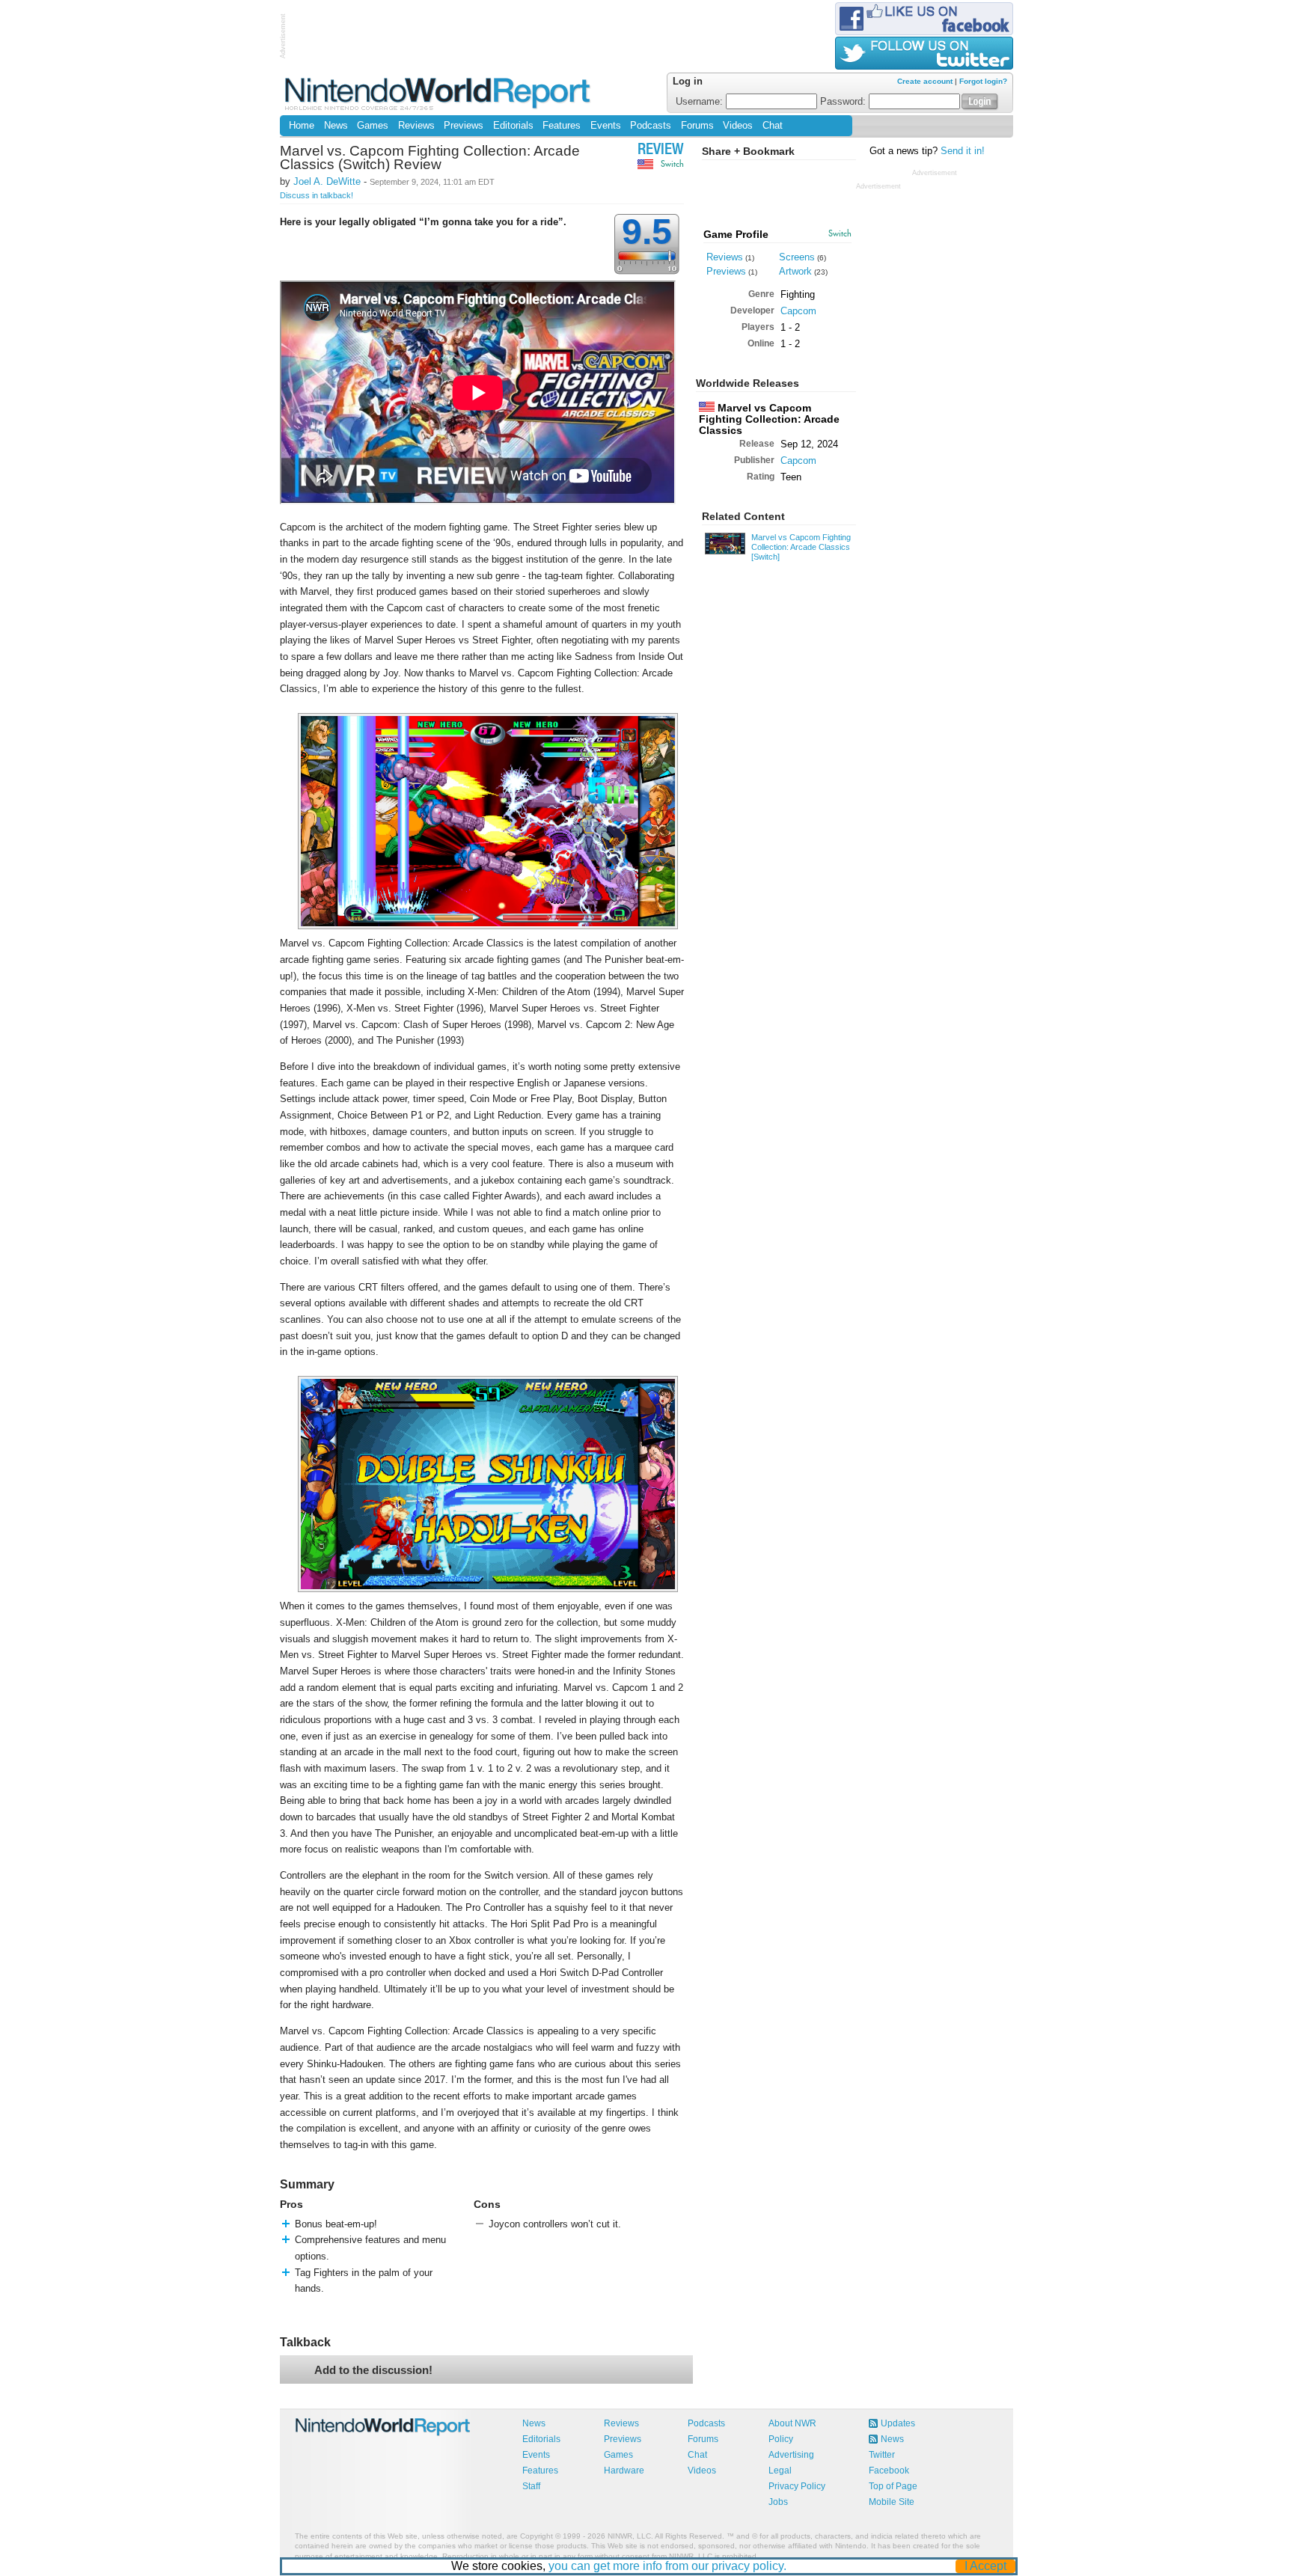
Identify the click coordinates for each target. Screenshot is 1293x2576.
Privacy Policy (797, 2486)
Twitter (882, 2455)
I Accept (985, 2566)
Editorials (513, 126)
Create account (925, 81)
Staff (531, 2486)
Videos (738, 126)
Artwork (795, 271)
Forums (697, 126)
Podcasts (651, 126)
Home (302, 126)
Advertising (791, 2455)
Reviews (416, 126)
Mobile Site (892, 2502)
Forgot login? (983, 81)
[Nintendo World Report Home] (439, 93)
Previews (464, 126)
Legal (780, 2471)
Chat (773, 126)
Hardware (624, 2471)
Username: (701, 102)
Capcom (798, 311)
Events (606, 126)
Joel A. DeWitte (327, 181)
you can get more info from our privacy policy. (667, 2566)
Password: (844, 102)
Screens (797, 257)
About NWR (792, 2423)
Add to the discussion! (373, 2370)
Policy (781, 2439)
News (336, 126)
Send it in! (963, 151)
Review (661, 151)
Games (373, 126)
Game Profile (736, 234)
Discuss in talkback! (317, 195)
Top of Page (893, 2486)
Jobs (778, 2502)
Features (562, 126)
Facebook (889, 2471)
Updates (898, 2423)
